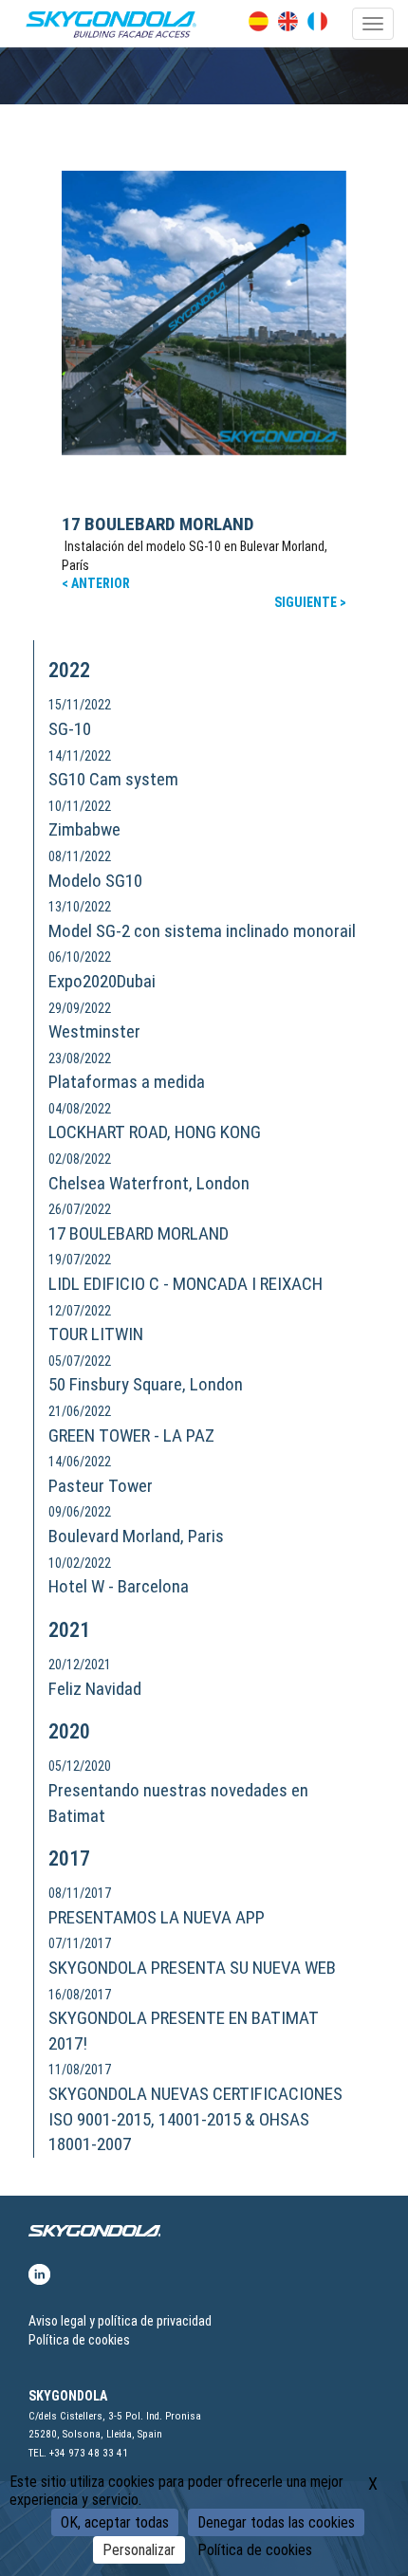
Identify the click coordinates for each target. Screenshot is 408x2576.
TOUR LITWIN (96, 1334)
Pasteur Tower (101, 1486)
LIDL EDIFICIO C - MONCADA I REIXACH (185, 1284)
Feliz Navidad (95, 1689)
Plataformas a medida (127, 1082)
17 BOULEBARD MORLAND (158, 524)
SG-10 (70, 729)
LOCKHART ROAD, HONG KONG (155, 1132)
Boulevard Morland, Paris (136, 1536)
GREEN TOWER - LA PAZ (131, 1435)
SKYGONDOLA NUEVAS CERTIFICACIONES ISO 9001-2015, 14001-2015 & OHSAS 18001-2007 (195, 2119)
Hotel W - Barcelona (119, 1586)
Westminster (94, 1031)
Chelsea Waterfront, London (149, 1183)
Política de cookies (79, 2340)
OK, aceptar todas (115, 2522)
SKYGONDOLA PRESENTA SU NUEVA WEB (192, 1968)
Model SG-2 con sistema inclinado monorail (202, 931)
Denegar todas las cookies (276, 2522)
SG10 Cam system (113, 779)
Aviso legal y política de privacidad (120, 2321)
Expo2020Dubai (102, 981)
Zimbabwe (84, 829)
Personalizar (139, 2550)
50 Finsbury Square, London (146, 1384)
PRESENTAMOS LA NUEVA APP (157, 1917)
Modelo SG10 (95, 881)
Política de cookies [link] (255, 2550)
